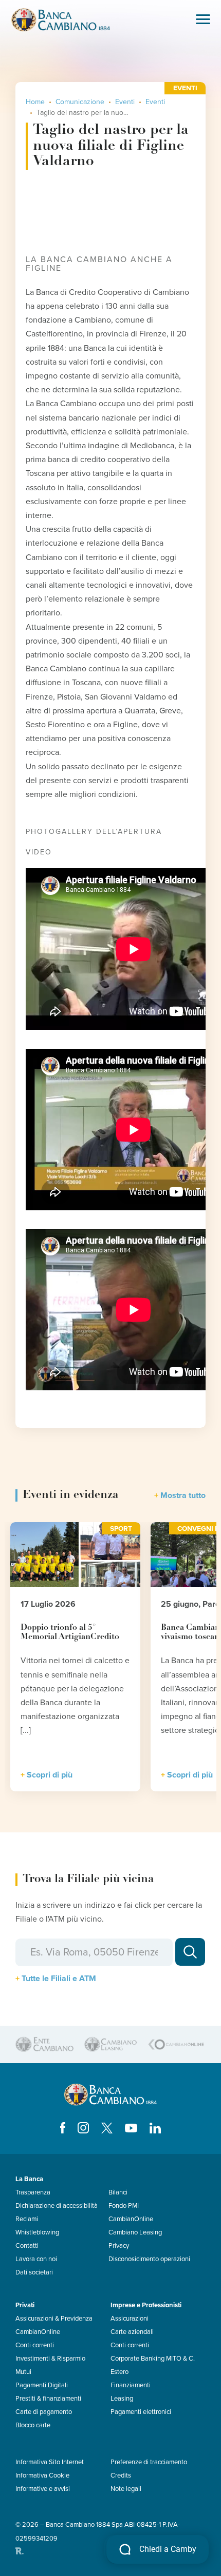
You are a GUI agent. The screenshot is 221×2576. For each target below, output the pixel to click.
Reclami (27, 2219)
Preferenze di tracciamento (149, 2462)
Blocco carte (33, 2425)
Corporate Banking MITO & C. (153, 2359)
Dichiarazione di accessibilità (57, 2206)
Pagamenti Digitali (42, 2385)
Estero (119, 2372)
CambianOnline (131, 2219)
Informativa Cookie (42, 2475)
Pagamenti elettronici (141, 2412)
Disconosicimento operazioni (149, 2259)
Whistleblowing (37, 2232)
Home (35, 102)
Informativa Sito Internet (50, 2462)
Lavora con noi (36, 2259)
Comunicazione (80, 102)
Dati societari (34, 2272)
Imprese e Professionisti (146, 2305)
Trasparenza (33, 2192)
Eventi (125, 102)
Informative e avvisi (43, 2489)
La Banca (29, 2179)
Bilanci (118, 2192)
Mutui (23, 2372)
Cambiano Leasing (135, 2232)
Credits (121, 2475)
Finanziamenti (131, 2385)
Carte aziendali (132, 2332)
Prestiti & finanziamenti (48, 2399)
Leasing (122, 2399)
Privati (25, 2305)
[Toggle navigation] (203, 20)
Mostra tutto (183, 1495)
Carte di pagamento (44, 2412)
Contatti (27, 2246)
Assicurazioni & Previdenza (54, 2319)
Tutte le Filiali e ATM (59, 1979)
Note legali (126, 2489)
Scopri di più (50, 1775)
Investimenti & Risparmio (50, 2359)
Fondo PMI (124, 2206)
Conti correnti (35, 2345)
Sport (121, 1529)
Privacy (119, 2246)
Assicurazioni (130, 2319)
